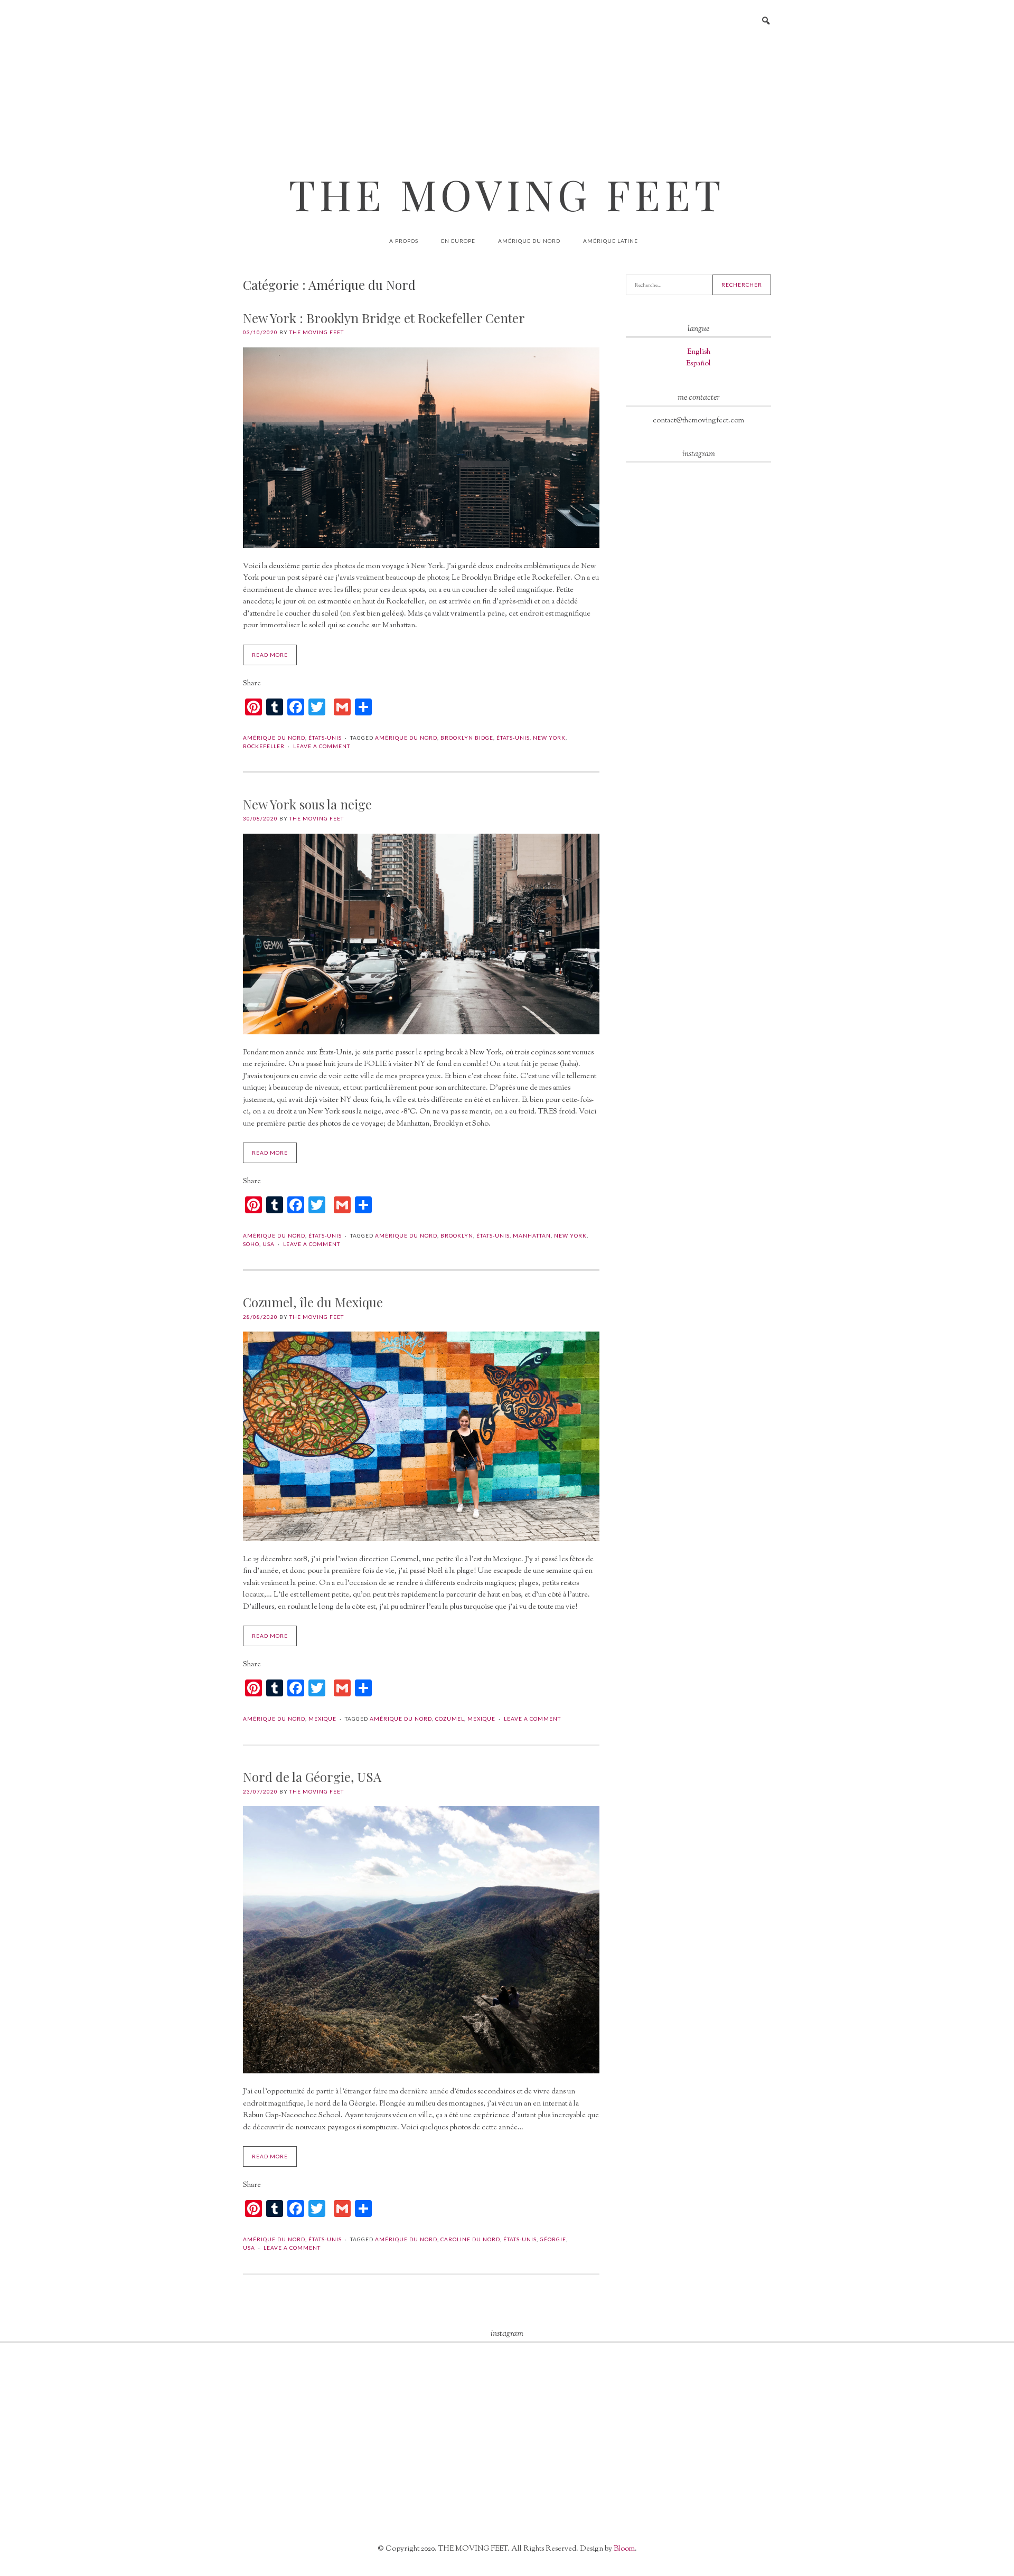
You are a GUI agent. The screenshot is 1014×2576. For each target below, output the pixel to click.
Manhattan (532, 1235)
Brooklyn (457, 1235)
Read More (270, 655)
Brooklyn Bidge (467, 738)
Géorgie (553, 2239)
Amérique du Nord (529, 241)
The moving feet (317, 332)
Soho (251, 1244)
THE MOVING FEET (507, 194)
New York (549, 738)
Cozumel (450, 1719)
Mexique (322, 1719)
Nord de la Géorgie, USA (312, 1777)
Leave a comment (322, 746)
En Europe (458, 241)
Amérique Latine (611, 241)
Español (698, 364)
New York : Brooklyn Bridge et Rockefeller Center (384, 318)
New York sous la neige (307, 804)
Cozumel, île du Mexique (313, 1302)
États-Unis (325, 738)
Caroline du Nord (470, 2239)
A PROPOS (404, 241)
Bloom (624, 2549)
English (699, 352)
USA (269, 1244)
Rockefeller (264, 746)
